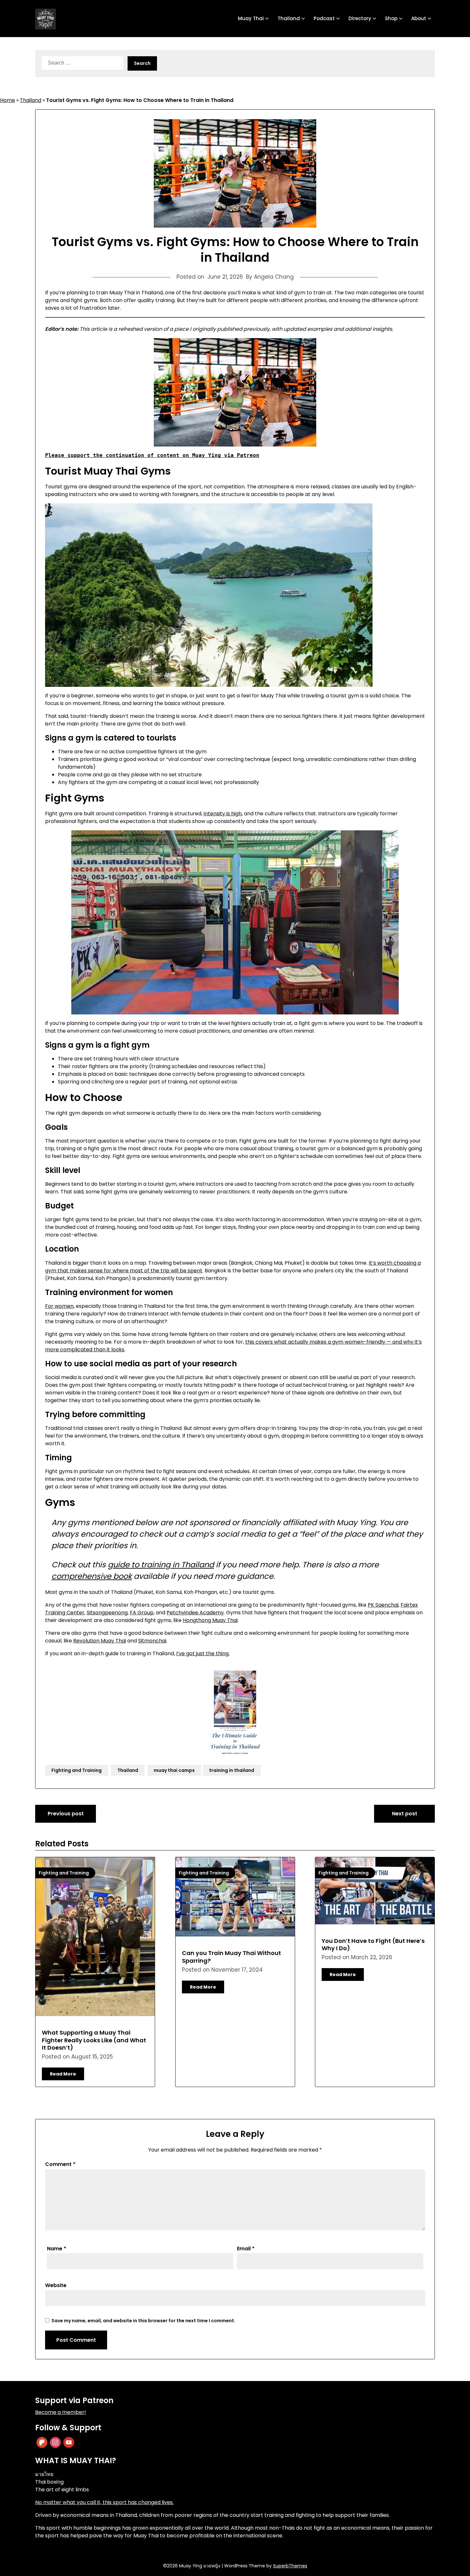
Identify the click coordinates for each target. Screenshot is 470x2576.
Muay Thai (251, 18)
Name (57, 2249)
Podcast (324, 18)
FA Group (142, 1613)
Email (246, 2249)
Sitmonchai (152, 1641)
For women (59, 1306)
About (419, 18)
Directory (360, 18)
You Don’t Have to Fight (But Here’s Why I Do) (373, 1944)
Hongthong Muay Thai (210, 1620)
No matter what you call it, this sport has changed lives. (104, 2502)
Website (56, 2285)
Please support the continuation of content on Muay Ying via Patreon (152, 455)
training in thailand (232, 1770)
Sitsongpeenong (107, 1613)
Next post (405, 1814)
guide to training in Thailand (161, 1565)
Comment (60, 2164)
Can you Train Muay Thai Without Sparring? (231, 1957)
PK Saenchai (383, 1605)
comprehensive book (92, 1576)
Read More (63, 2074)
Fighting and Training (77, 1770)
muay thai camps (174, 1770)
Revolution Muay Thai (100, 1641)
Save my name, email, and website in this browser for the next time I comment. (143, 2321)
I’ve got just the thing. (203, 1653)
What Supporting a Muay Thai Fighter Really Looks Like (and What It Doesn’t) (94, 2040)
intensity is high (223, 814)
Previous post (66, 1814)
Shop (391, 18)
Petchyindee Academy (195, 1613)
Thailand (289, 18)
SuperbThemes (290, 2566)
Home (8, 100)
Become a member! (61, 2412)
